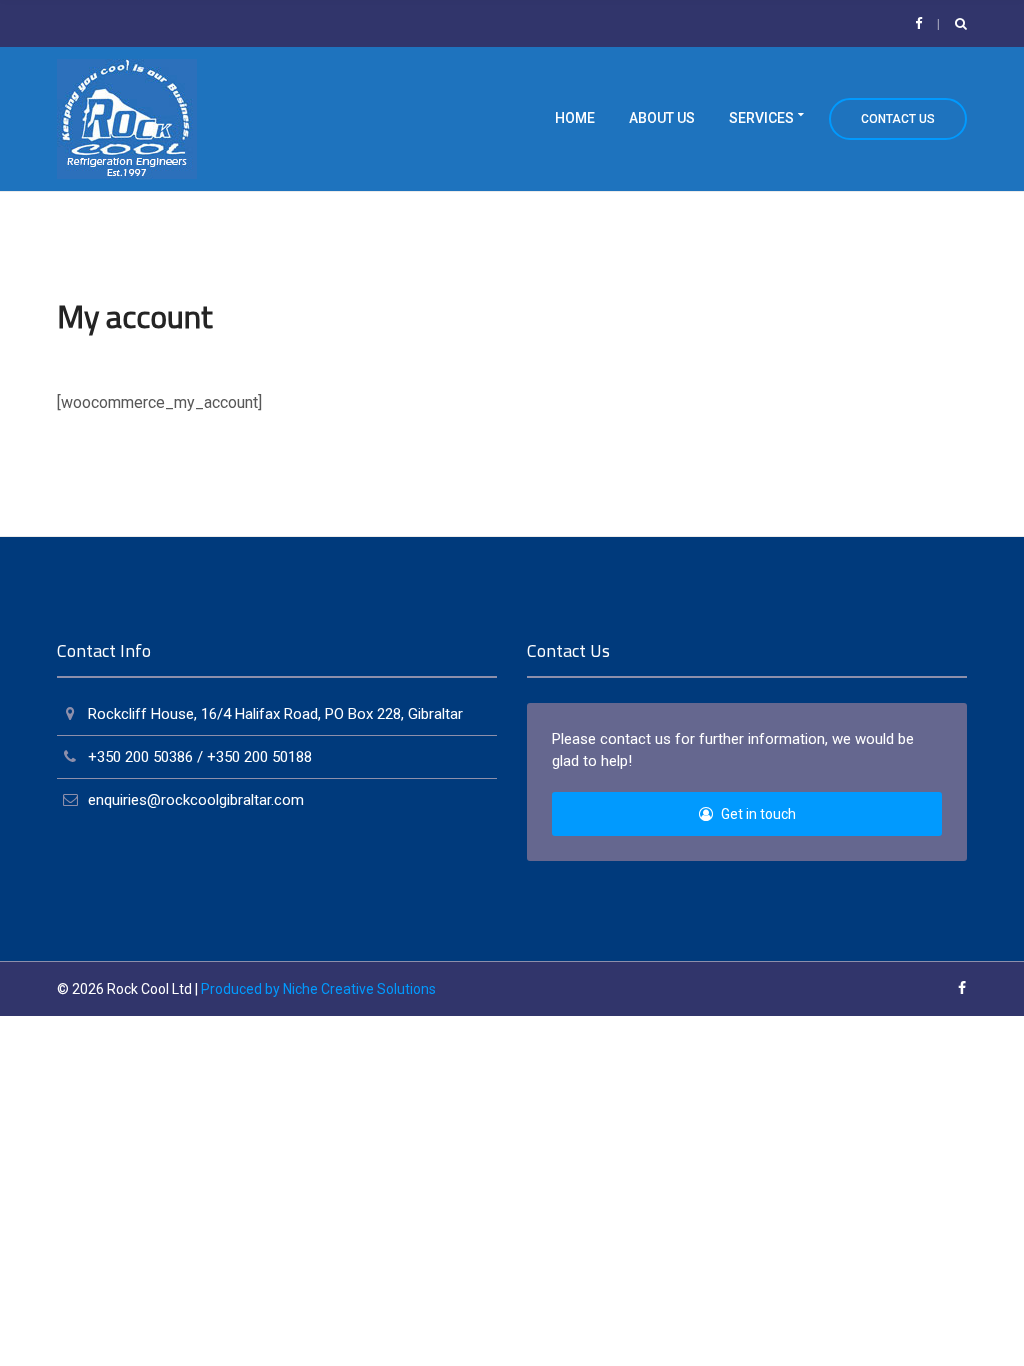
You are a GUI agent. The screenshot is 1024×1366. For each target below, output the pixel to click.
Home (575, 118)
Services (761, 118)
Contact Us (898, 119)
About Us (662, 118)
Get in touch (757, 814)
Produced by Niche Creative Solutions (318, 989)
